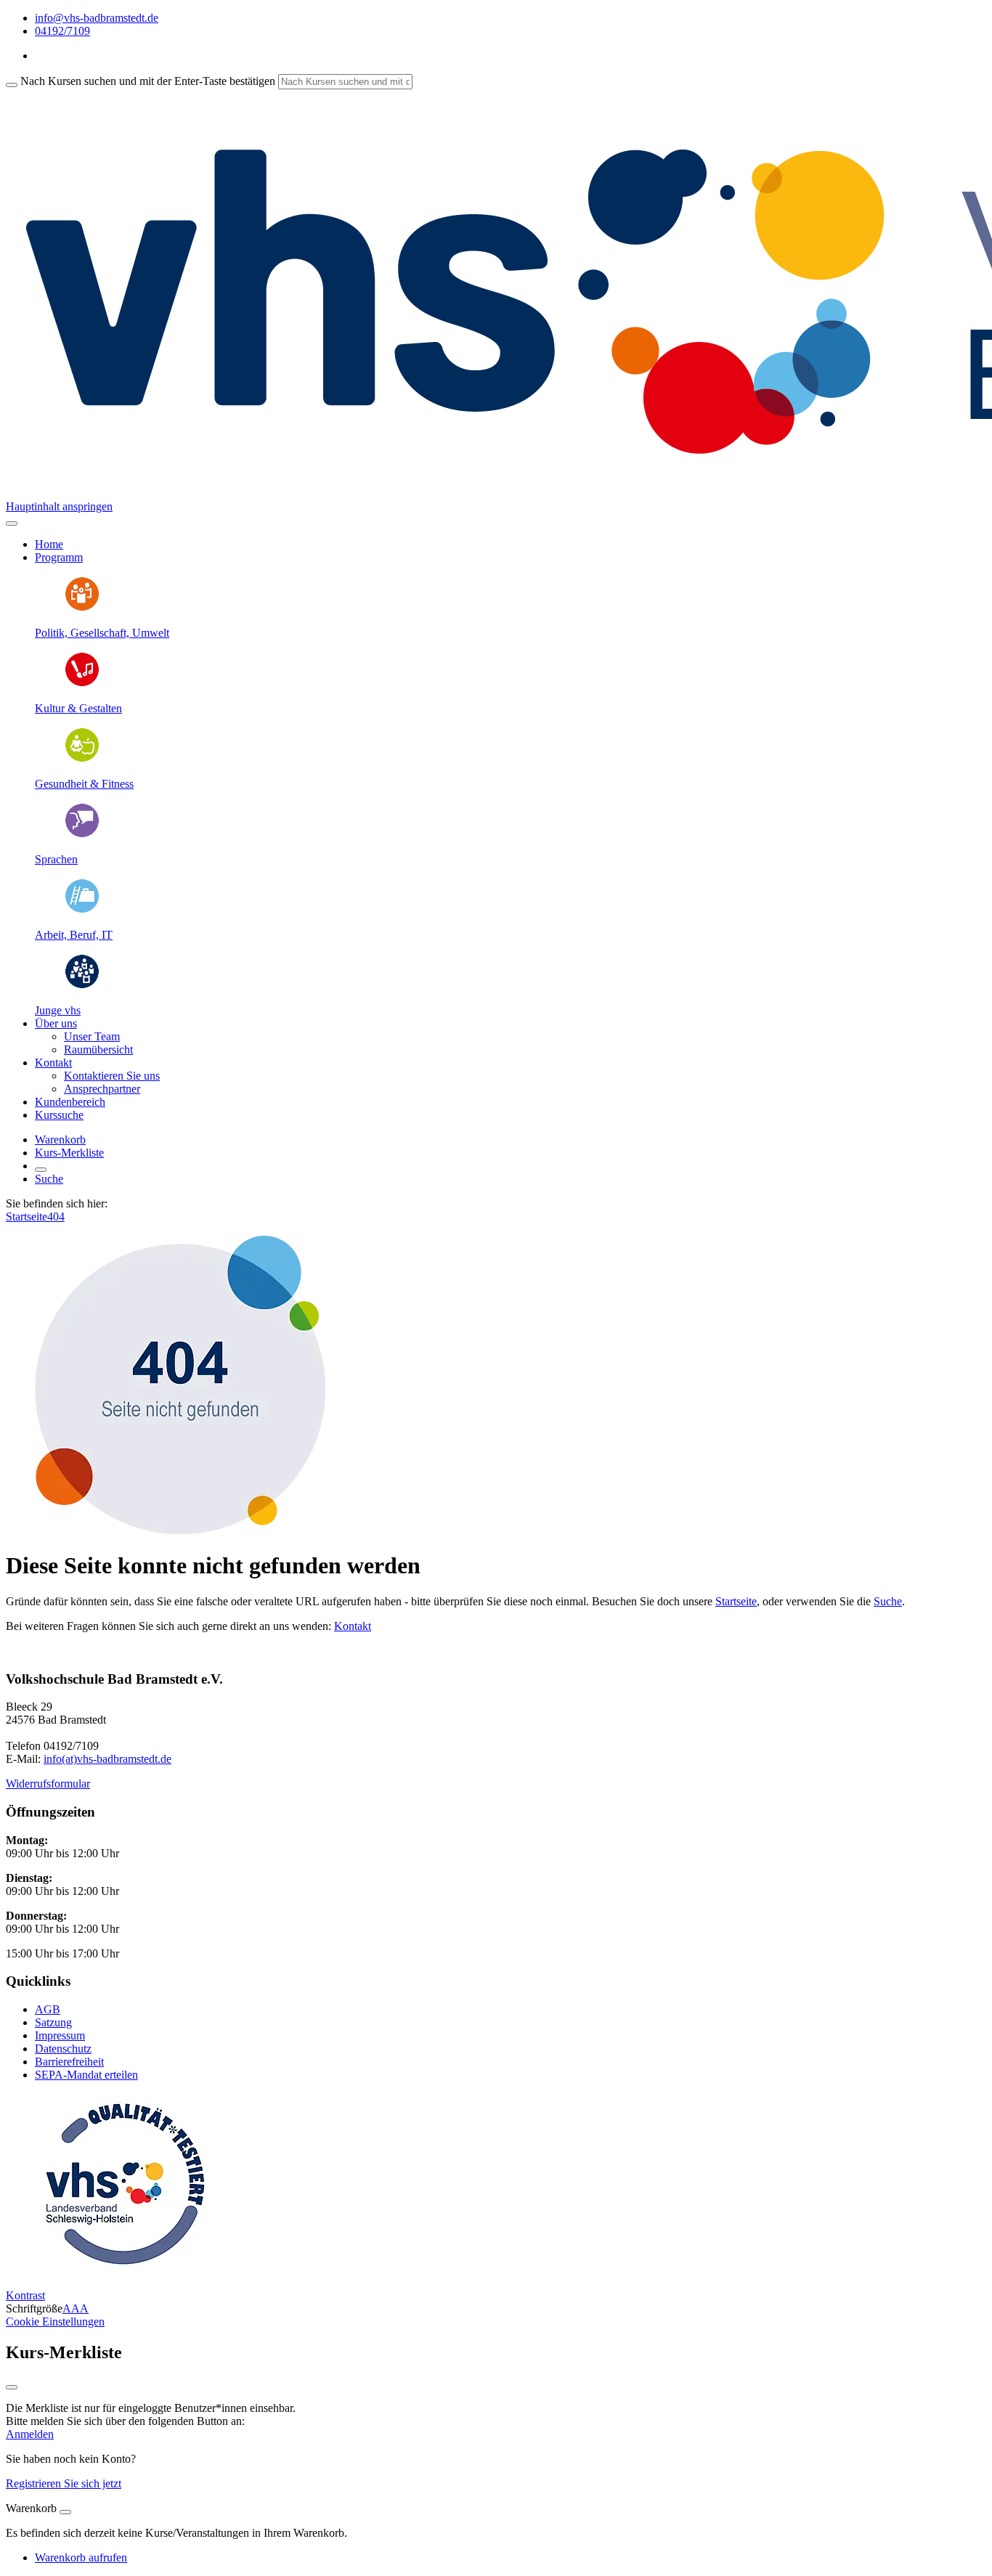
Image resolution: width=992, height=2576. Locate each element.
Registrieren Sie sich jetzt (64, 2483)
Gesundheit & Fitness (84, 784)
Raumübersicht (98, 1049)
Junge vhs (58, 1010)
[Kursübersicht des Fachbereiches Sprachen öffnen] (82, 835)
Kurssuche (59, 1115)
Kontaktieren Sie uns (112, 1076)
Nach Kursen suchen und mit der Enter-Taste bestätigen (148, 81)
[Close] (65, 2512)
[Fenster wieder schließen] (12, 2387)
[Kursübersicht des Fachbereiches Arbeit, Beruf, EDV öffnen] (82, 910)
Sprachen (56, 859)
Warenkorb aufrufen (81, 2557)
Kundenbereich (70, 1102)
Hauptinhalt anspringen (59, 506)
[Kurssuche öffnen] (41, 1170)
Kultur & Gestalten (78, 708)
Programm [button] (59, 557)
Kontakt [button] (53, 1063)
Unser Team (92, 1036)
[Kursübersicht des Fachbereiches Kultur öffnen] (82, 684)
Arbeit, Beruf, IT (74, 935)
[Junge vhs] (82, 986)
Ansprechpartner (102, 1089)
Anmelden (30, 2434)
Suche (49, 1179)
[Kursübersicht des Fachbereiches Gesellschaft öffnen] (82, 608)
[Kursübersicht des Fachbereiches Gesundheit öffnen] (82, 759)
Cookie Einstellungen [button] (55, 2322)
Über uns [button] (56, 1023)
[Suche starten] (12, 85)
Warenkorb (60, 1140)
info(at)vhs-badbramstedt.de (107, 1759)
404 (56, 1216)
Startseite (27, 1216)
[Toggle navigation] (12, 523)
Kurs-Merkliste (69, 1153)
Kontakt (353, 1626)
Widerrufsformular (48, 1784)
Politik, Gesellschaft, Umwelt (102, 633)
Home (49, 544)
